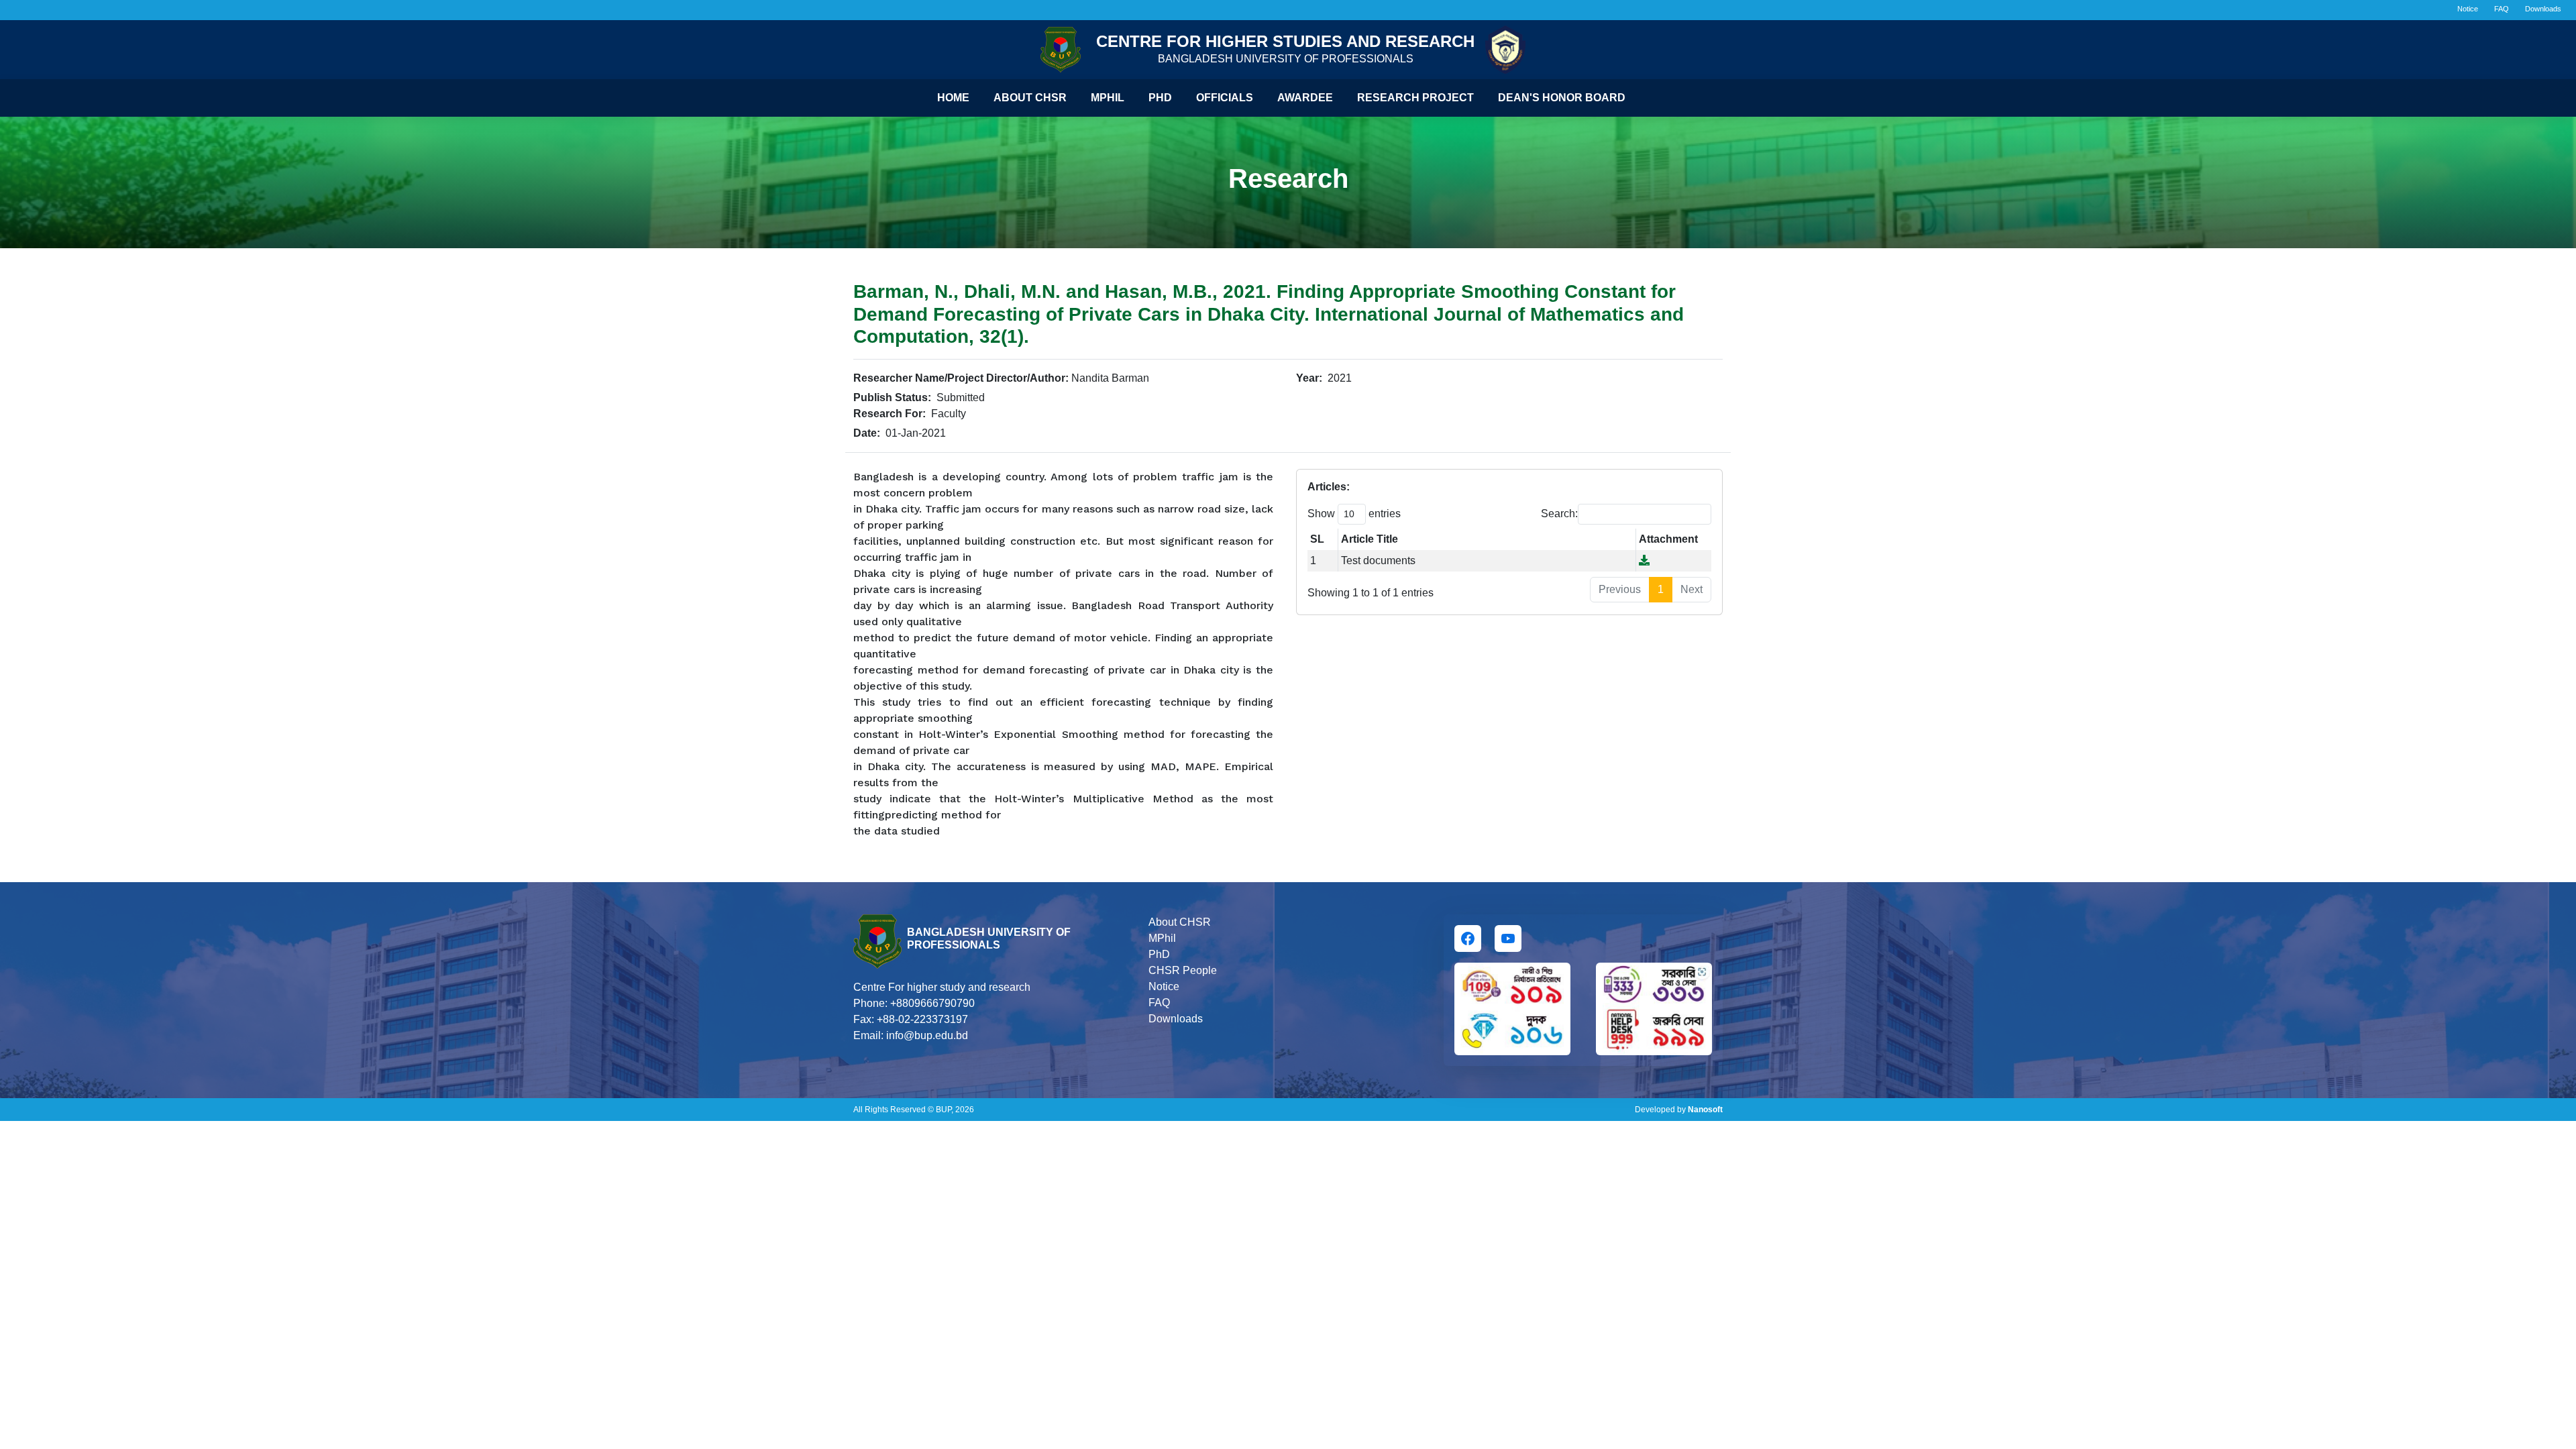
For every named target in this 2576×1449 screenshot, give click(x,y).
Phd (1160, 98)
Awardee (1305, 98)
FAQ (2502, 9)
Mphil (1108, 98)
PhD (1159, 954)
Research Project (1415, 98)
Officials (1225, 98)
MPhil (1162, 938)
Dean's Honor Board (1562, 98)
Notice (2468, 9)
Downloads (2543, 9)
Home (953, 98)
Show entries (1354, 514)
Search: (1559, 514)
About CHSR (1030, 98)
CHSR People (1183, 970)
